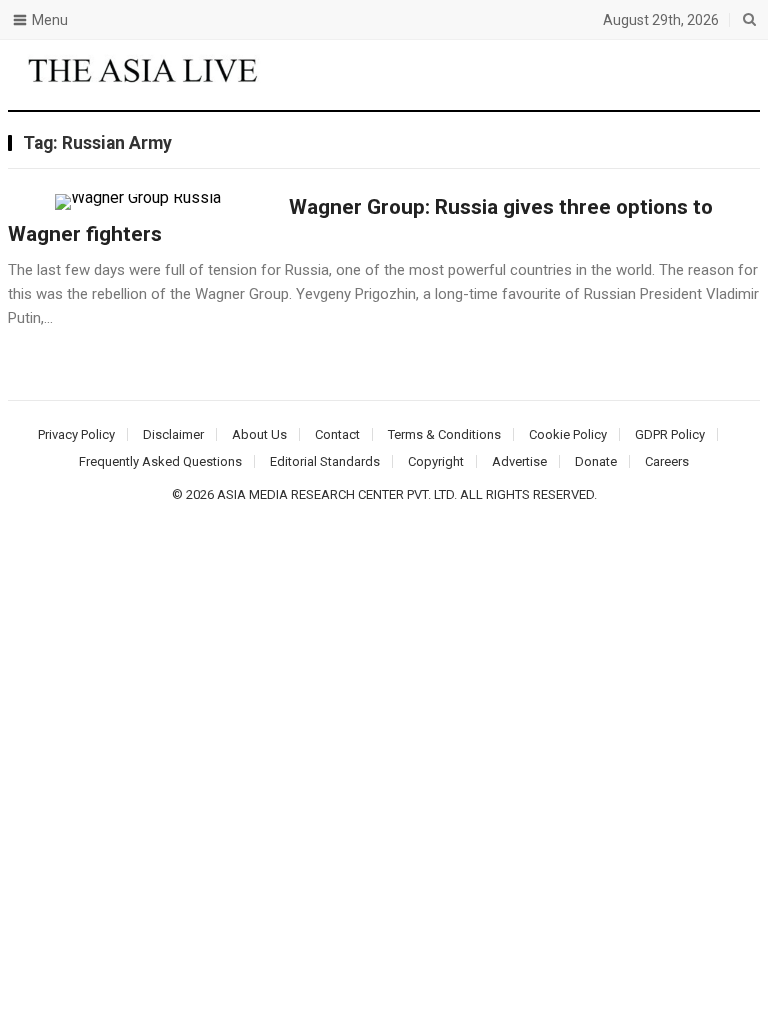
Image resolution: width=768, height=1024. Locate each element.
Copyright (436, 461)
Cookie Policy (568, 434)
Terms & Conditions (444, 434)
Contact (337, 434)
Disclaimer (173, 434)
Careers (667, 461)
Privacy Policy (76, 434)
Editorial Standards (325, 461)
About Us (259, 434)
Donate (596, 461)
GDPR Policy (670, 434)
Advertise (519, 461)
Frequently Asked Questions (160, 461)
